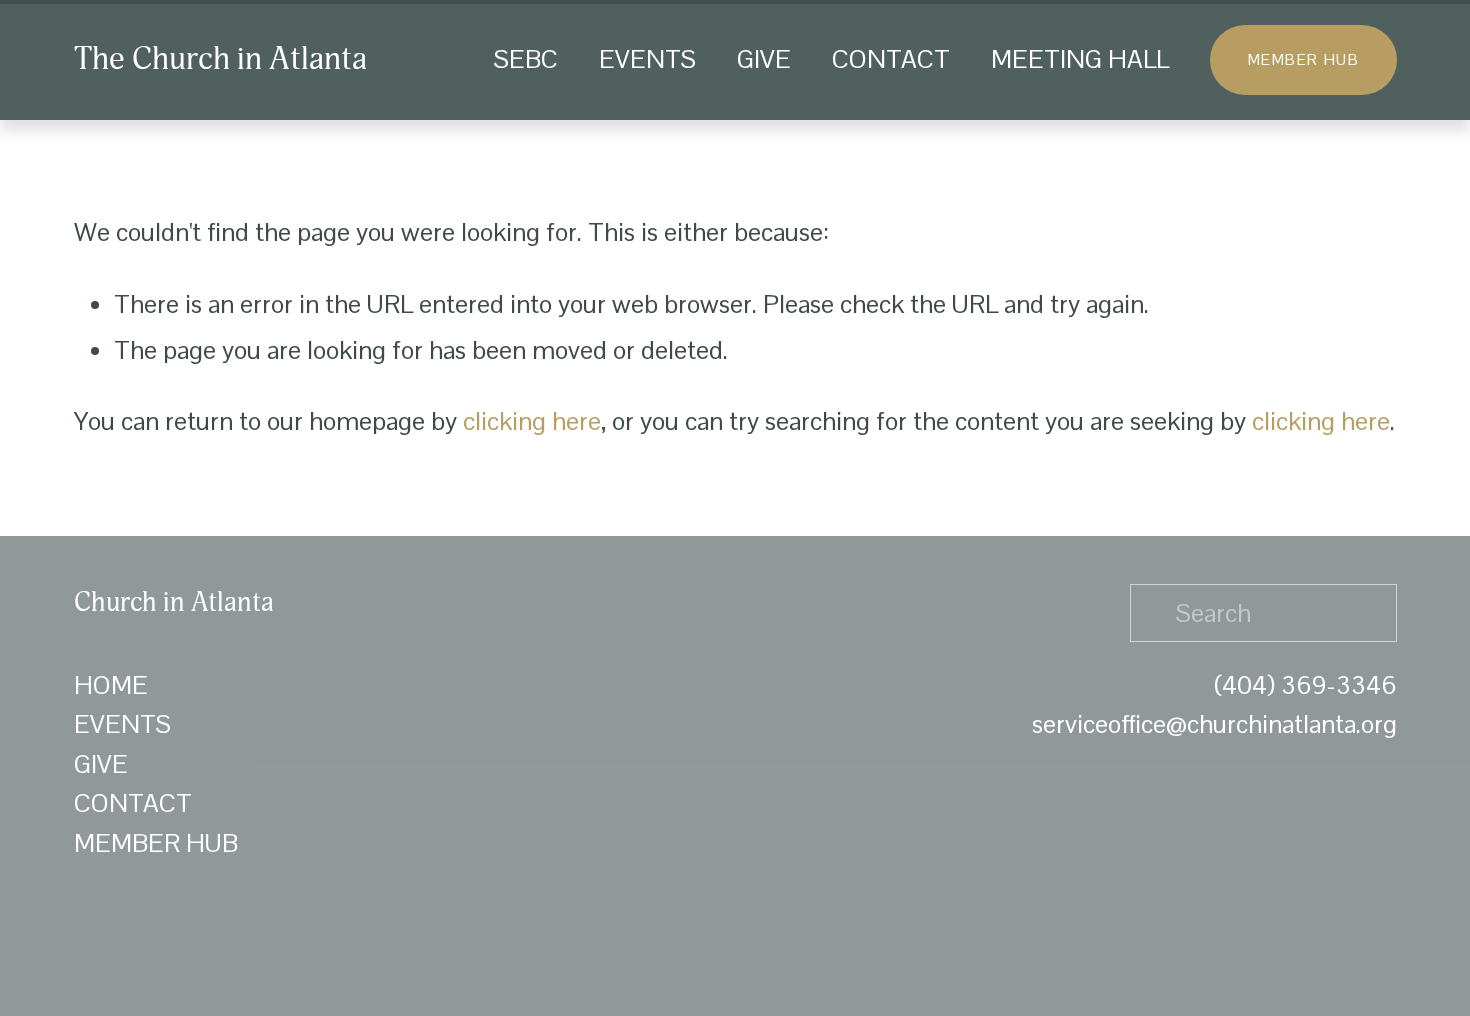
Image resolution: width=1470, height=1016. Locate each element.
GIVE (764, 59)
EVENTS (647, 59)
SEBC (526, 59)
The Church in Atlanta (220, 59)
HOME (111, 685)
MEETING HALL (1080, 59)
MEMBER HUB (1303, 59)
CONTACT (891, 59)
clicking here (532, 421)
